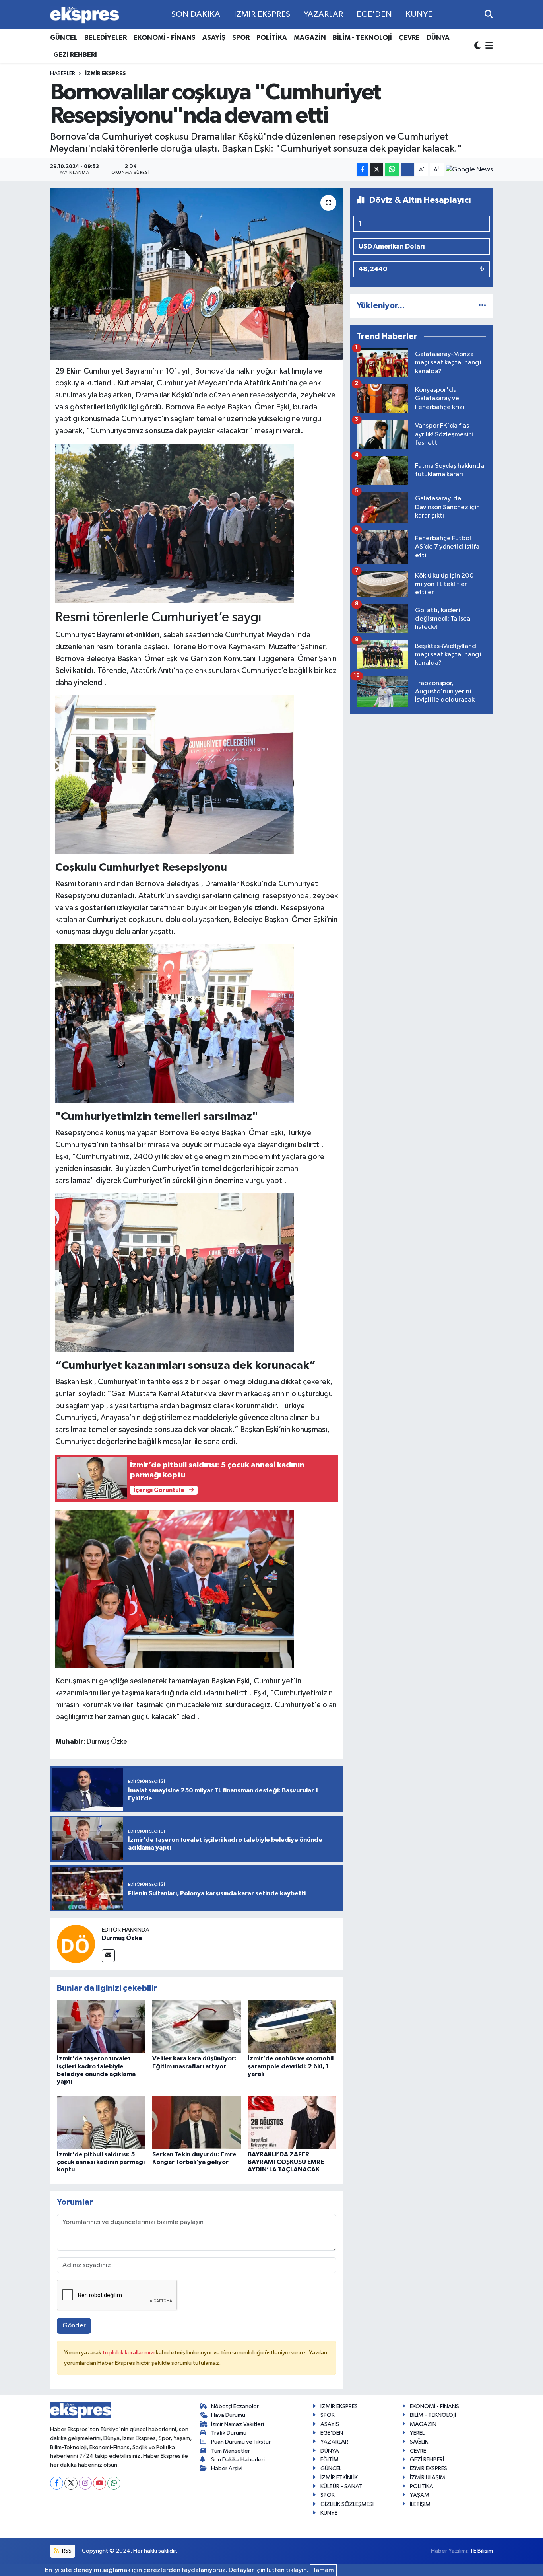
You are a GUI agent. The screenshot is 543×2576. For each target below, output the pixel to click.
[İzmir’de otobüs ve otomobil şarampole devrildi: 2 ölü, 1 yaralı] (292, 2026)
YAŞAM (420, 2495)
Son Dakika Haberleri (238, 2460)
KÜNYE (419, 14)
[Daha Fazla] (407, 170)
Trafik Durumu (229, 2433)
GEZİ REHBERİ (75, 55)
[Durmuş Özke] (76, 1944)
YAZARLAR (323, 14)
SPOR (241, 38)
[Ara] (489, 15)
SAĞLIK (419, 2442)
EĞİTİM (330, 2460)
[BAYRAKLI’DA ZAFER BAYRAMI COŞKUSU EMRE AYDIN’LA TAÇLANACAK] (292, 2122)
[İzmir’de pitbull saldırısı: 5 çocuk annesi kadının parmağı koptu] (101, 2122)
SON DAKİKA (196, 14)
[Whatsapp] (114, 2483)
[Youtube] (100, 2483)
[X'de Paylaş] (376, 170)
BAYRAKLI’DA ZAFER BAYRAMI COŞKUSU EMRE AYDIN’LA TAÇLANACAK (286, 2162)
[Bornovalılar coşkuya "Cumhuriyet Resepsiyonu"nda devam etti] (197, 274)
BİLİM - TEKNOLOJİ (362, 38)
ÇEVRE (409, 38)
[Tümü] (482, 306)
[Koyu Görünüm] (478, 46)
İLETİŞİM (420, 2504)
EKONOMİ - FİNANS (165, 38)
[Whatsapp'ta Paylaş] (392, 170)
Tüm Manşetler (231, 2451)
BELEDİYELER (106, 38)
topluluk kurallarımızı (129, 2353)
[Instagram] (85, 2483)
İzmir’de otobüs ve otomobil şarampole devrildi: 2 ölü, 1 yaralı (291, 2066)
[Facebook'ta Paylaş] (363, 170)
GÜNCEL (64, 38)
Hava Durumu (228, 2415)
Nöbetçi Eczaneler (235, 2406)
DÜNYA (438, 38)
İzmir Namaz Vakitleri (238, 2424)
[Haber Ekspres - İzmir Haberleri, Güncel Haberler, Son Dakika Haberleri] (85, 15)
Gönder (74, 2326)
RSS (66, 2551)
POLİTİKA (272, 38)
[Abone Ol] (469, 170)
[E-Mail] (108, 1956)
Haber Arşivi (227, 2468)
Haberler (63, 74)
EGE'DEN (374, 14)
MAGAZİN (310, 38)
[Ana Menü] (488, 46)
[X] (71, 2483)
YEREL (417, 2433)
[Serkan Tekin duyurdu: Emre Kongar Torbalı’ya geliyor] (197, 2122)
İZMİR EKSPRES (262, 14)
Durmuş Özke (122, 1938)
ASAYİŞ (214, 38)
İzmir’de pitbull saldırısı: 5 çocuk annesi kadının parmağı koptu (101, 2162)
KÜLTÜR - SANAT (341, 2486)
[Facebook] (57, 2483)
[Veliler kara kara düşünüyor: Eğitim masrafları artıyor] (197, 2026)
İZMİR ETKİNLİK (339, 2478)
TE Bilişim (481, 2551)
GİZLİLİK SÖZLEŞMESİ (347, 2504)
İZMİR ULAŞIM (428, 2478)
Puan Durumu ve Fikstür (241, 2442)
